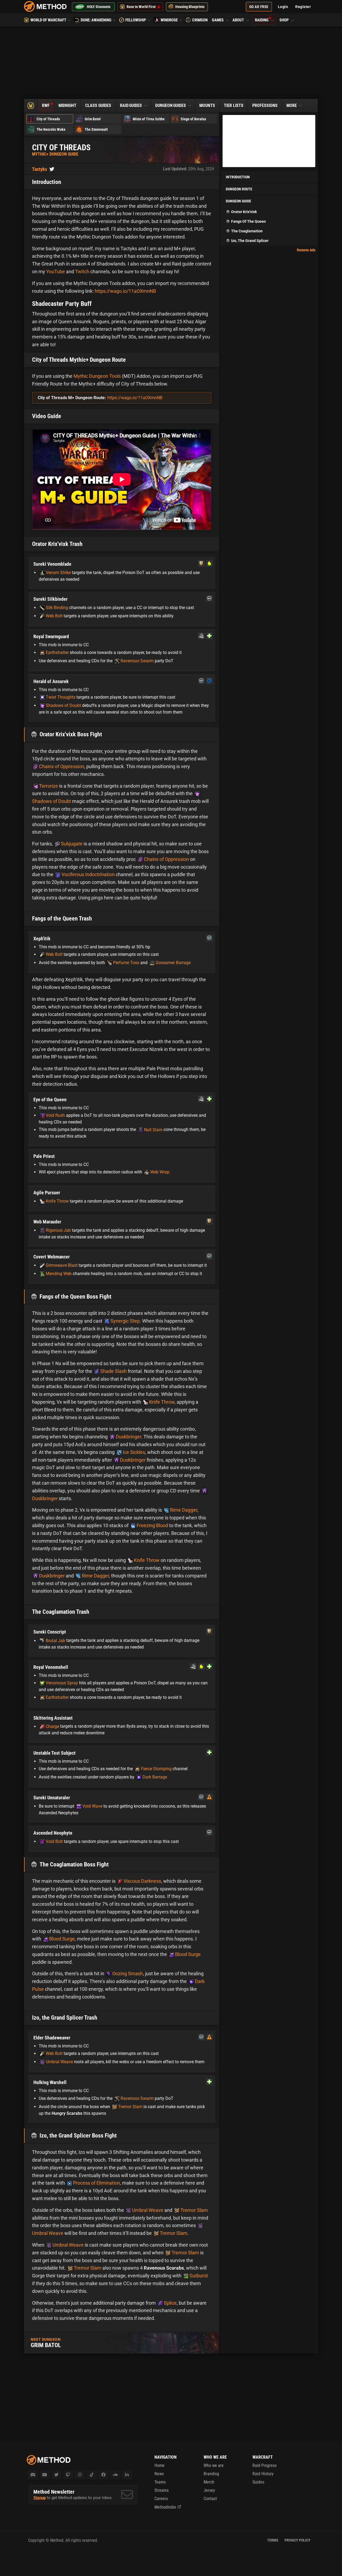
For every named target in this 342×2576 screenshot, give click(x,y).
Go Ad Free (259, 7)
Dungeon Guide (238, 201)
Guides (258, 2482)
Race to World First (141, 7)
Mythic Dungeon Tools (97, 376)
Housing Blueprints (190, 7)
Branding (211, 2474)
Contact (210, 2499)
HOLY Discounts (99, 7)
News (159, 2474)
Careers (161, 2499)
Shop (285, 20)
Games (218, 20)
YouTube (56, 272)
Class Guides (98, 105)
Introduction (238, 177)
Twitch (82, 272)
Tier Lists (234, 105)
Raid (131, 105)
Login (283, 7)
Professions (265, 105)
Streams (162, 2490)
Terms (273, 2540)
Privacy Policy (298, 2540)
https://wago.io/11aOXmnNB (125, 291)
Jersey (209, 2490)
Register (303, 7)
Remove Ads (306, 250)
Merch (209, 2482)
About (239, 20)
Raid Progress (265, 2465)
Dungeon (171, 105)
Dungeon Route (239, 189)
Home (160, 2465)
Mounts (207, 105)
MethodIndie (165, 2507)
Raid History (263, 2474)
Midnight (67, 105)
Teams (160, 2482)
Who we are (214, 2465)
